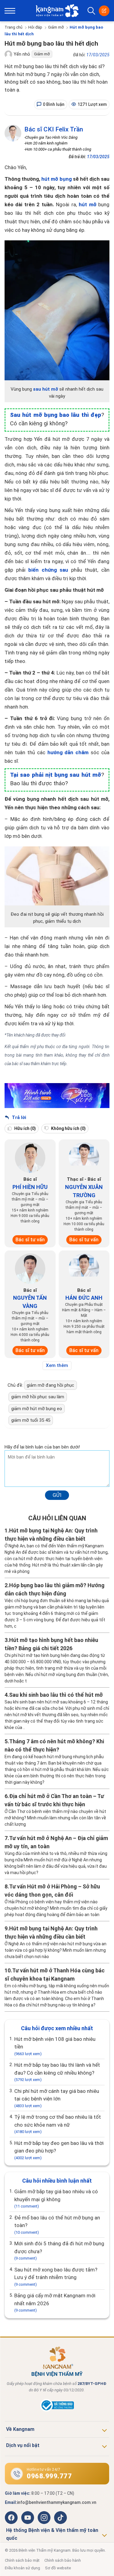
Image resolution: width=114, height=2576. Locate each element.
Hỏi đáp (35, 27)
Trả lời (18, 1117)
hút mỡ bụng (56, 179)
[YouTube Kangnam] (28, 2518)
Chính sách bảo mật (22, 2560)
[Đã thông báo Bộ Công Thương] (57, 2410)
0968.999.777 (49, 2476)
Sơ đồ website (58, 2568)
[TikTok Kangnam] (60, 2518)
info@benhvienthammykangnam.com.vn (57, 2502)
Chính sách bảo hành (63, 2560)
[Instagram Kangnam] (44, 2518)
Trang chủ (14, 27)
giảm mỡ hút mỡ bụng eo (37, 1409)
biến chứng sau (48, 570)
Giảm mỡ (56, 27)
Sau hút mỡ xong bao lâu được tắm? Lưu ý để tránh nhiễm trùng (56, 2277)
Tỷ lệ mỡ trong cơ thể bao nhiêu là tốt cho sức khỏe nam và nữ (58, 2124)
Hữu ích (25, 1128)
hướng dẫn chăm (68, 752)
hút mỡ (87, 204)
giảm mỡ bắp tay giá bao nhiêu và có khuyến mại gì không (56, 2198)
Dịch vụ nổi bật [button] (23, 2445)
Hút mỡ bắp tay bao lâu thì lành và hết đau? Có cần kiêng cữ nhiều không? (57, 2072)
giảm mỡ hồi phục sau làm (38, 1397)
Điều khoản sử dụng (22, 2568)
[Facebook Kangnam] (11, 2518)
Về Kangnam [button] (20, 2429)
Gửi (57, 1495)
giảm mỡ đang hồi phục (50, 1385)
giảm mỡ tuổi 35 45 (31, 1420)
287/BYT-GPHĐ (92, 2384)
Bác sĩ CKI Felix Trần (54, 129)
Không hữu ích (68, 1128)
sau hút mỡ (46, 389)
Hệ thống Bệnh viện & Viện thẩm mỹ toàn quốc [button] (52, 2534)
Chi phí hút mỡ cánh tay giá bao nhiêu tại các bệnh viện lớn (57, 2098)
